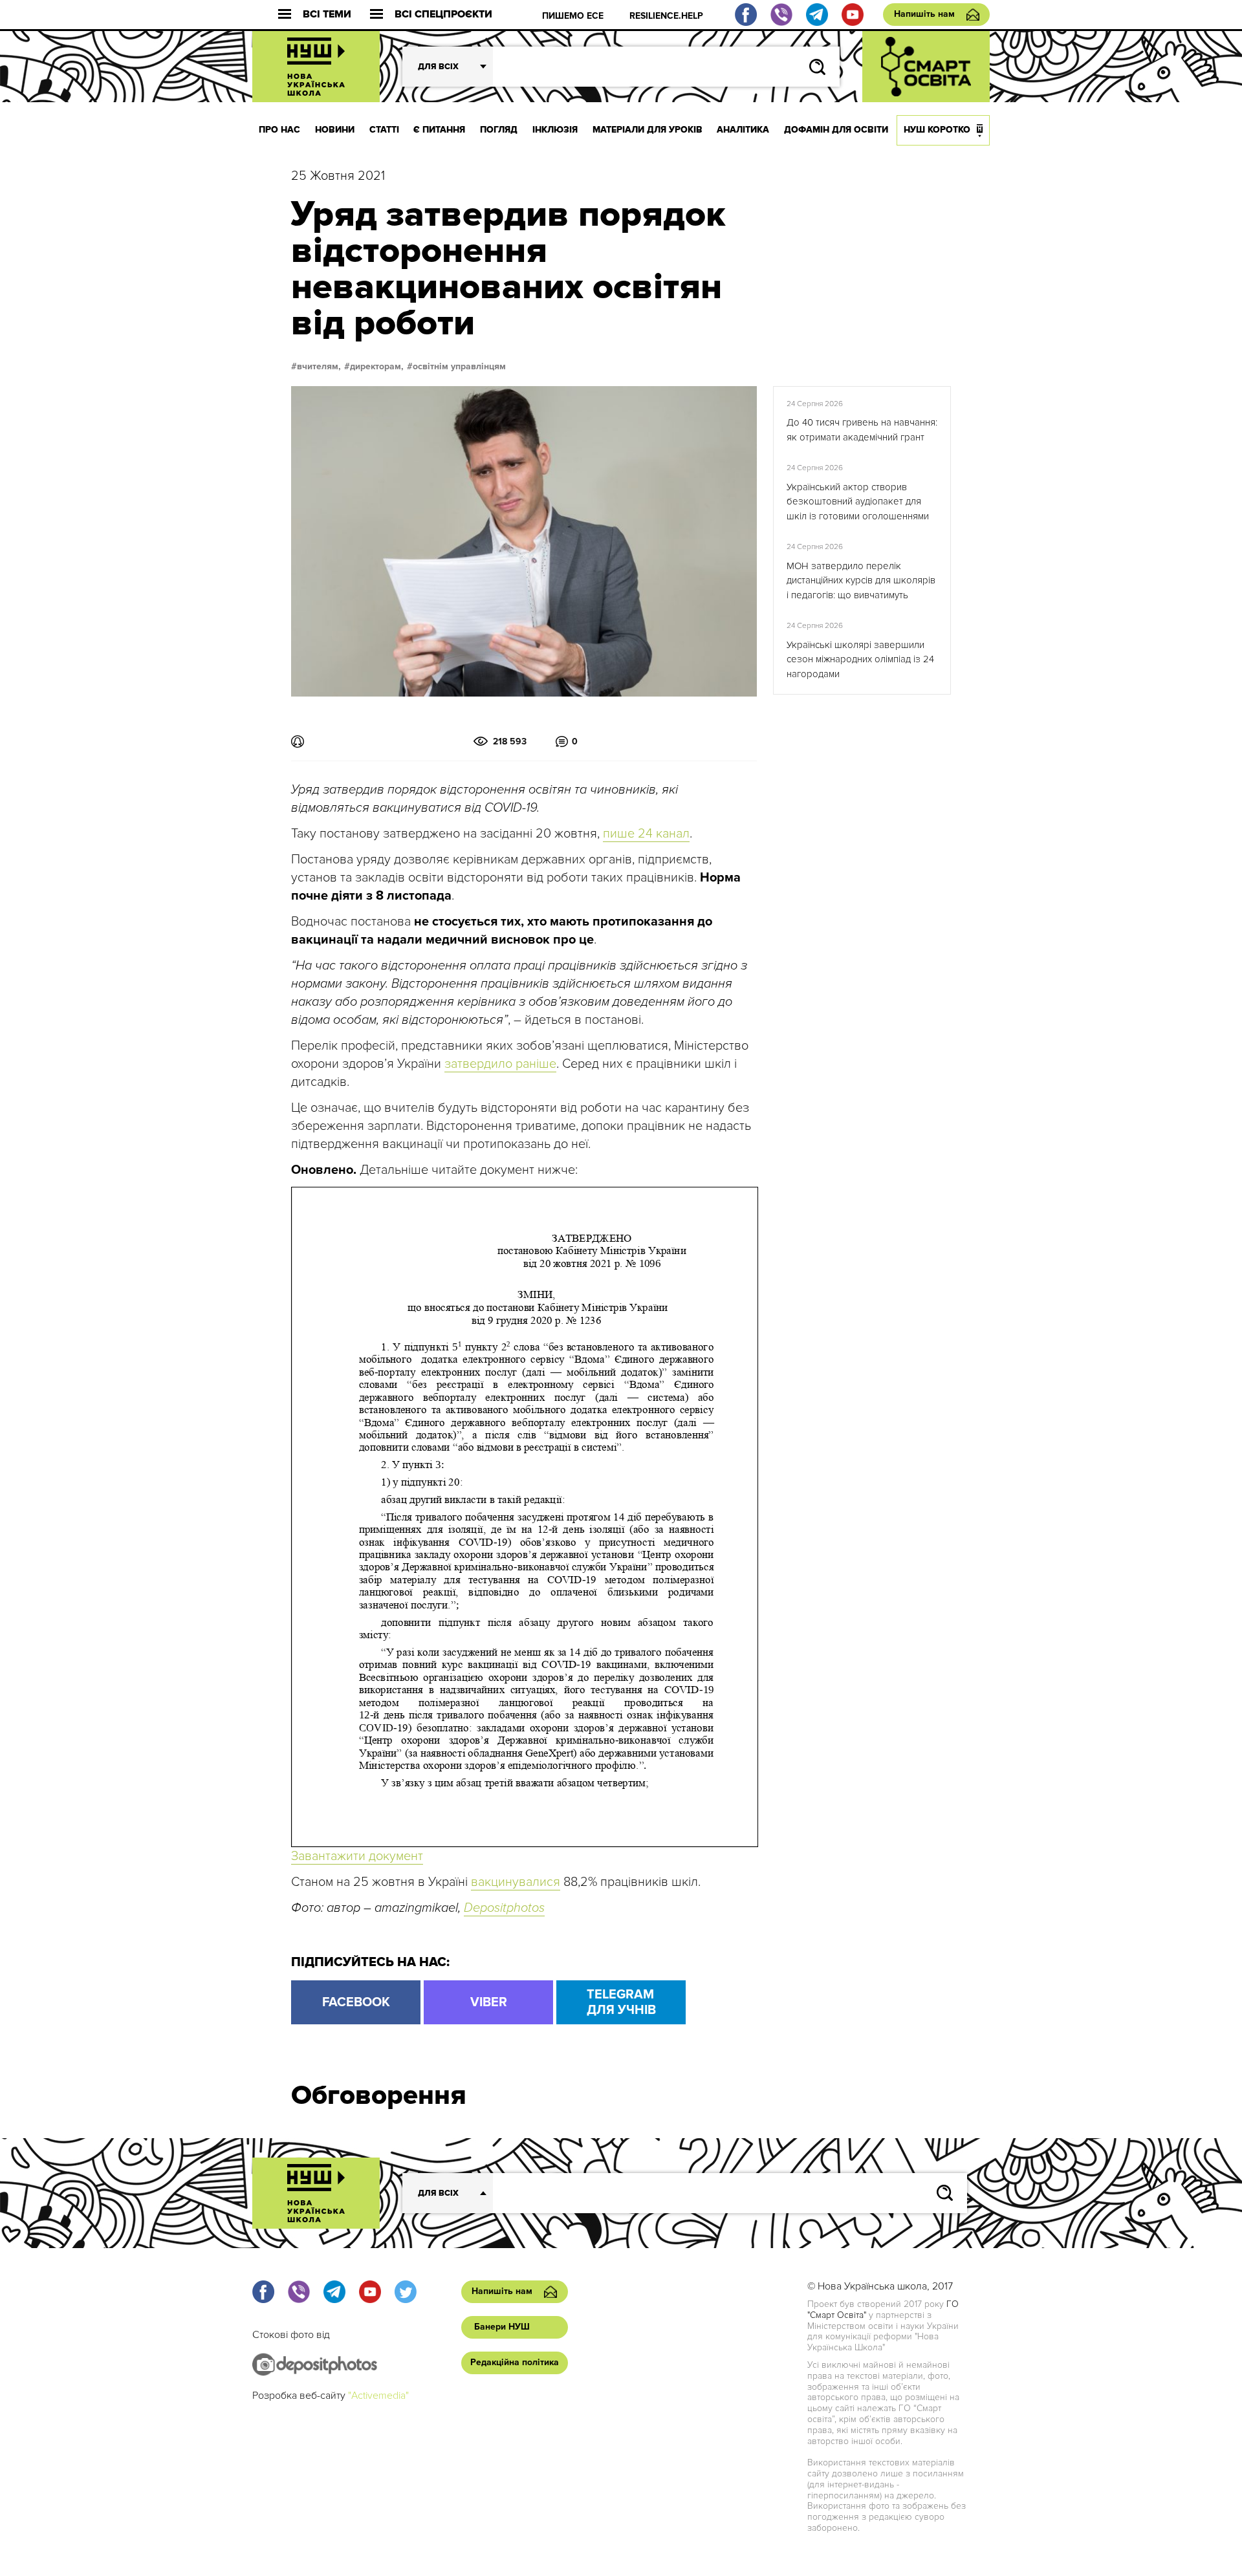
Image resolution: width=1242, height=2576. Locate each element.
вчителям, (319, 367)
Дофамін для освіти (836, 130)
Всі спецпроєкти (443, 15)
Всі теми (327, 15)
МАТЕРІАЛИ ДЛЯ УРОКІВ (648, 130)
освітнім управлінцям (459, 367)
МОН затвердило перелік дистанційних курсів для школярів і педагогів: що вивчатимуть (861, 580)
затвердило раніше (500, 1064)
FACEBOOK (356, 2002)
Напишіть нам (924, 14)
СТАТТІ (384, 130)
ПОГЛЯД (499, 130)
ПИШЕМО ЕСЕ (573, 16)
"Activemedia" (378, 2396)
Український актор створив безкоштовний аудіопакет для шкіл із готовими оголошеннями (858, 502)
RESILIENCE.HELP (666, 16)
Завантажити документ (357, 1856)
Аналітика (743, 130)
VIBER (489, 2002)
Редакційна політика (515, 2362)
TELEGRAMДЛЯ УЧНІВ (621, 2002)
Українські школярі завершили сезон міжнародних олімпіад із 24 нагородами (860, 659)
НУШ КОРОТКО (937, 130)
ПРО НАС (279, 130)
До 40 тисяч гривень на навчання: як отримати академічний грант (862, 430)
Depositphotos (504, 1908)
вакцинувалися (516, 1882)
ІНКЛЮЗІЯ (555, 130)
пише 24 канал (646, 834)
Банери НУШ (502, 2327)
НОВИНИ (335, 130)
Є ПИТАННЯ (439, 130)
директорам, (377, 367)
